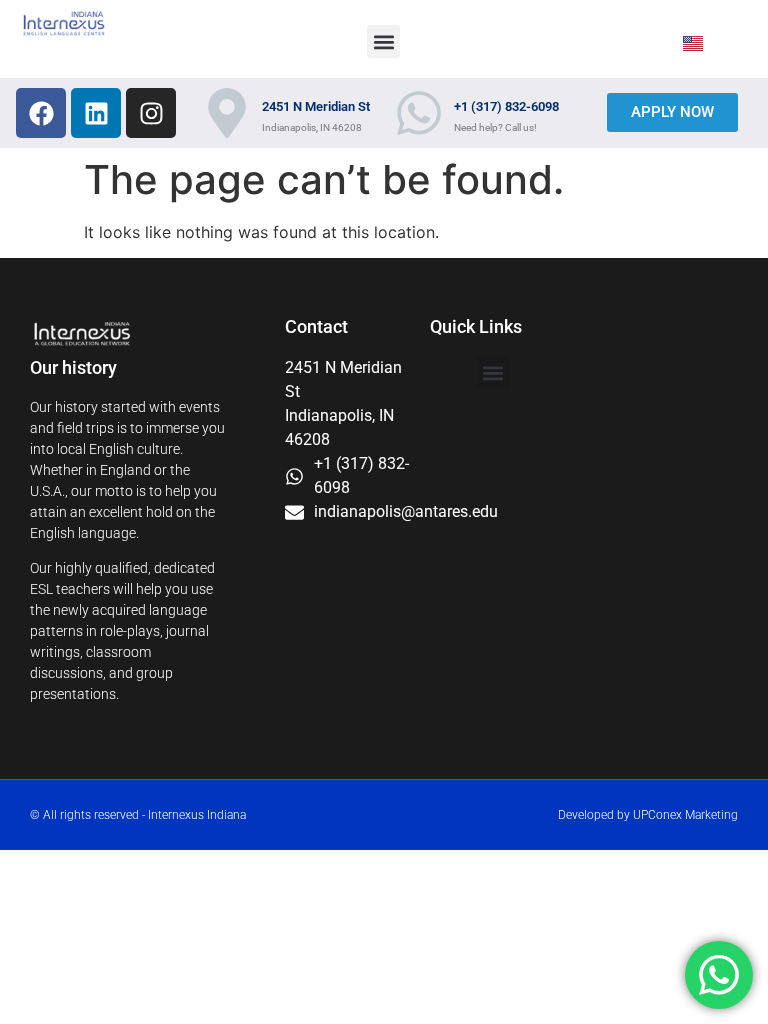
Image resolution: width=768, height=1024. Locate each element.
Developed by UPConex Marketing (648, 815)
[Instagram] (151, 113)
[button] (383, 41)
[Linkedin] (96, 113)
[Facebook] (41, 113)
